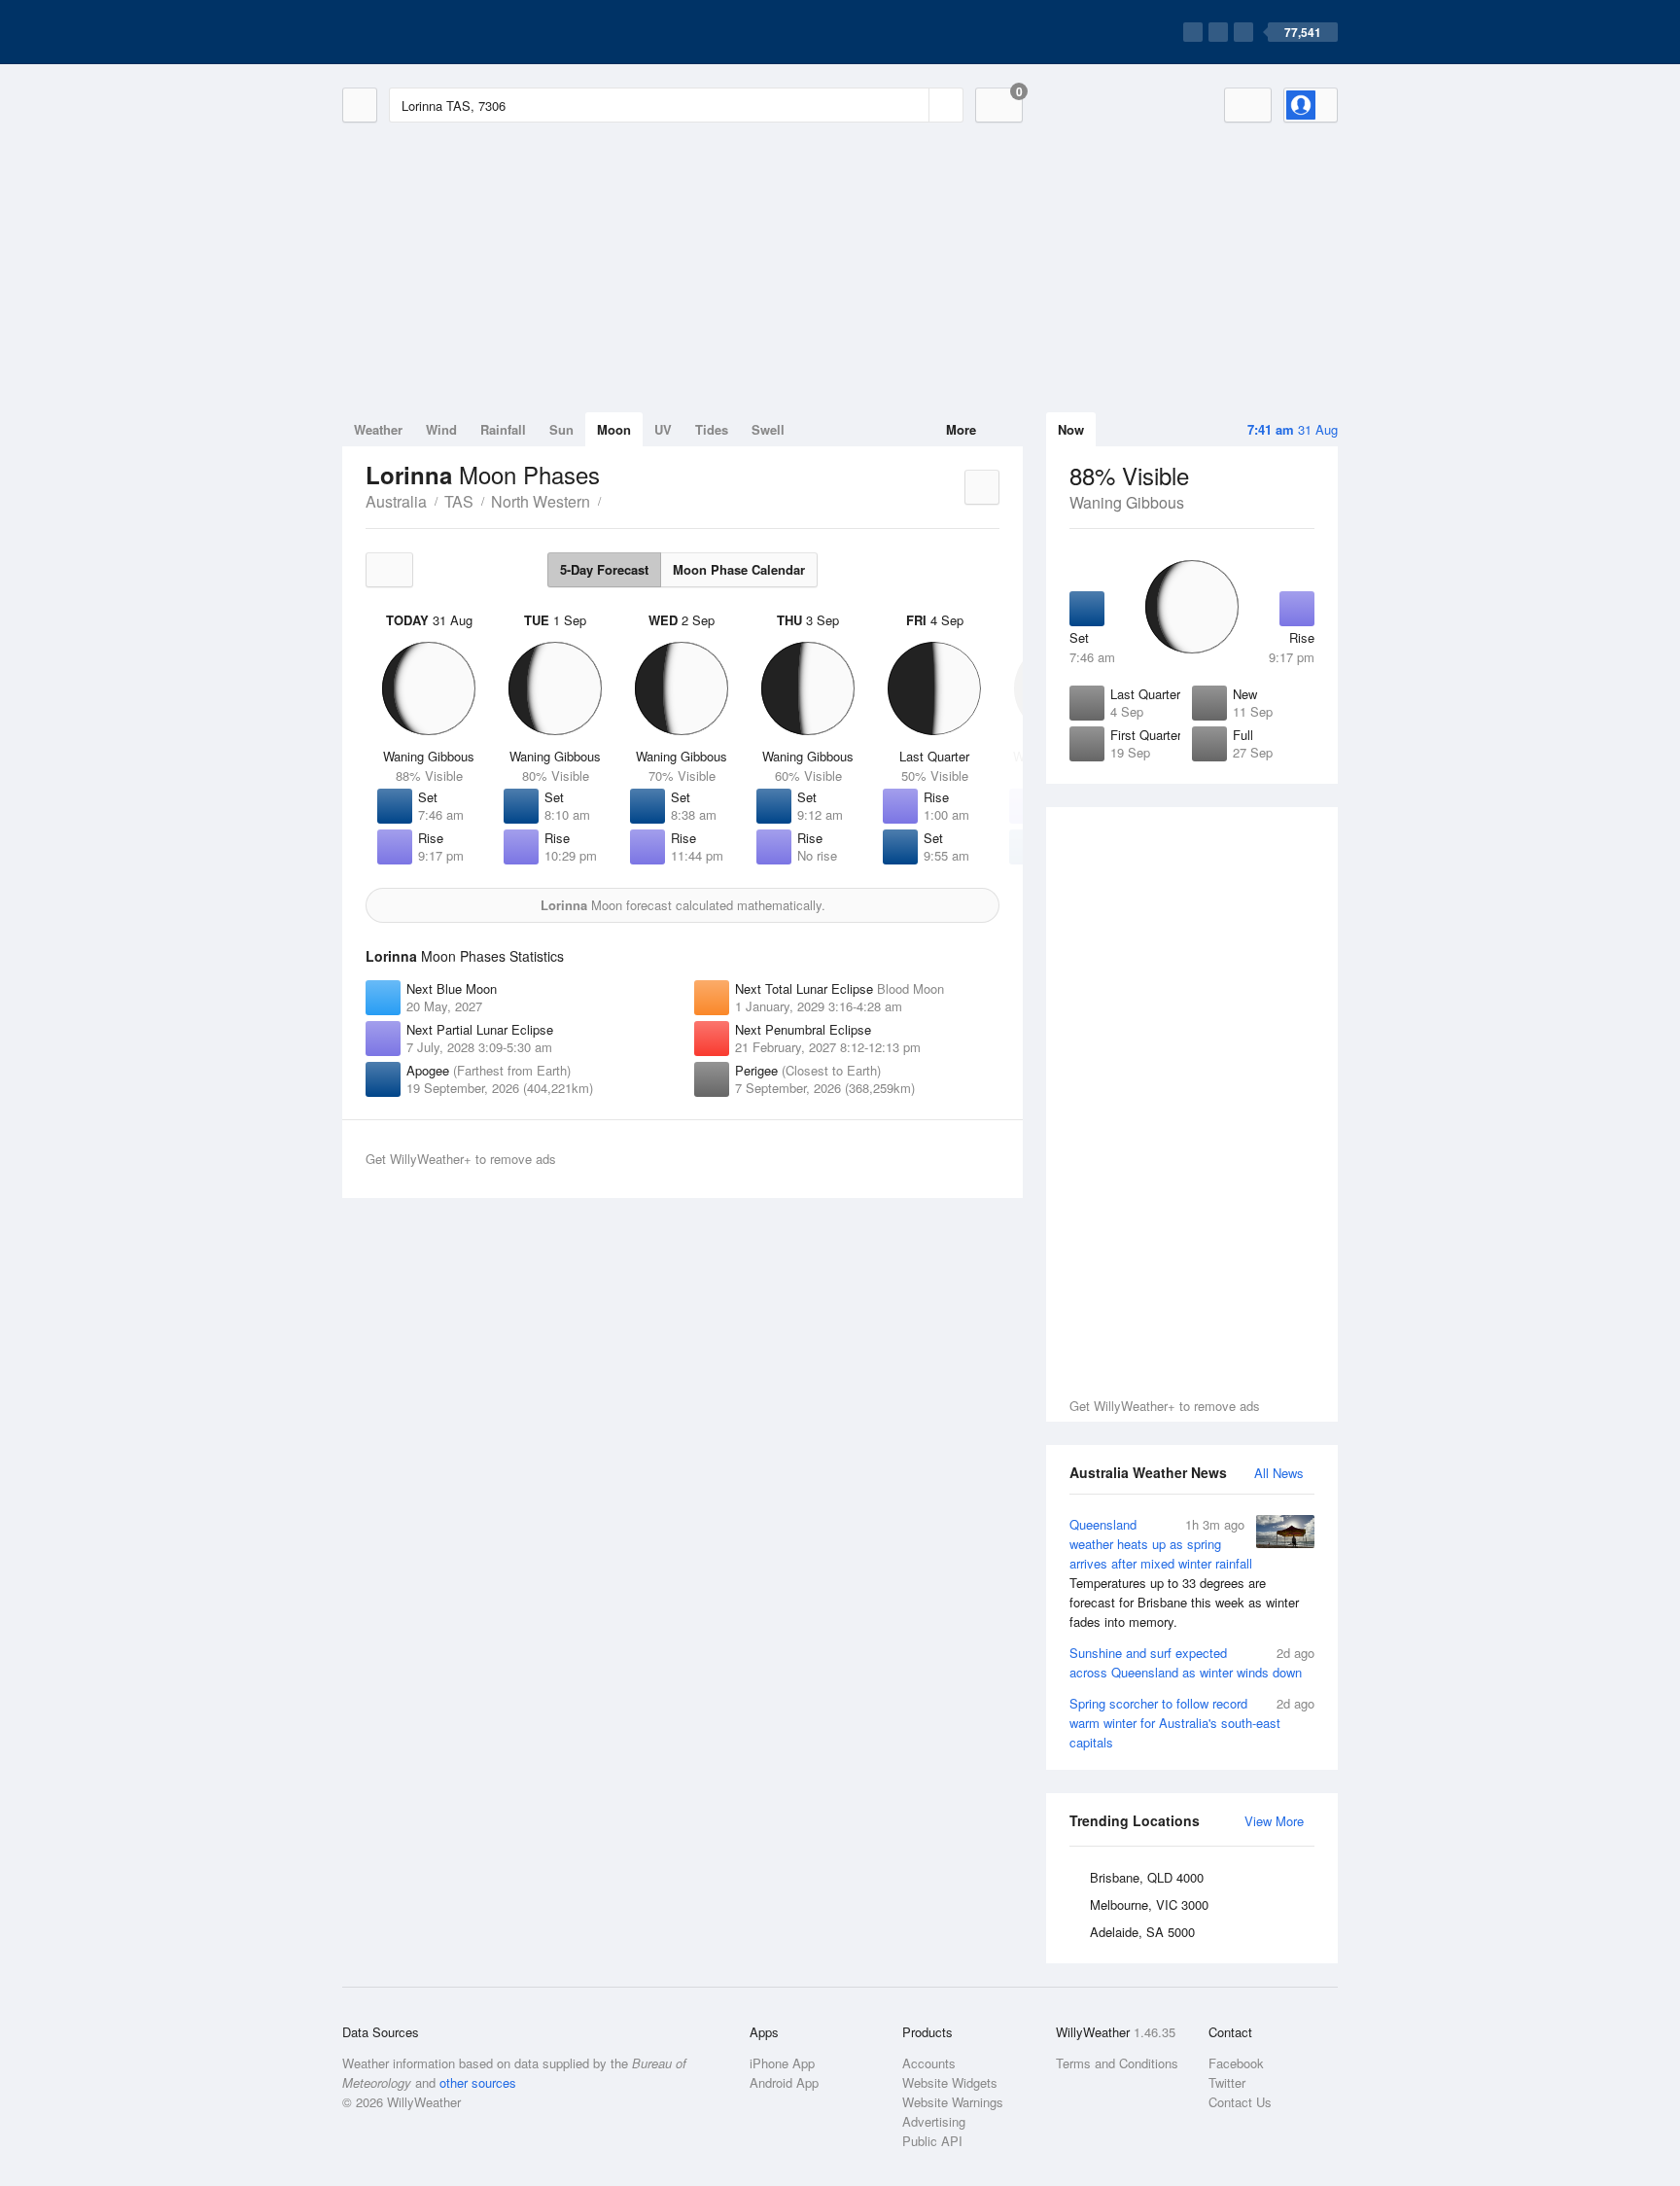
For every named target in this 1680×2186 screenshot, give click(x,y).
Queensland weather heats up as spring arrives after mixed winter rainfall (1184, 1573)
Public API (932, 2141)
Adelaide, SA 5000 (1142, 1932)
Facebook (1236, 2063)
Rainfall (503, 429)
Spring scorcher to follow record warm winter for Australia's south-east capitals (1192, 1723)
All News (1279, 1473)
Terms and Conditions (1117, 2063)
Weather (378, 429)
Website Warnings (953, 2102)
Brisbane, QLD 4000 (1147, 1877)
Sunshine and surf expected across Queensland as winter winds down (1192, 1662)
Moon (614, 429)
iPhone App (782, 2063)
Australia (396, 501)
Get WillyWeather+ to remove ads (1165, 1406)
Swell (768, 429)
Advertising (934, 2121)
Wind (441, 429)
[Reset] (912, 105)
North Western (541, 501)
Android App (784, 2082)
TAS (459, 501)
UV (663, 429)
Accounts (929, 2063)
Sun (561, 429)
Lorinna (612, 500)
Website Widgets (950, 2082)
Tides (712, 429)
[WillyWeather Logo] (434, 32)
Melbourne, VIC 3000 (1149, 1904)
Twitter (1227, 2082)
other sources (478, 2082)
